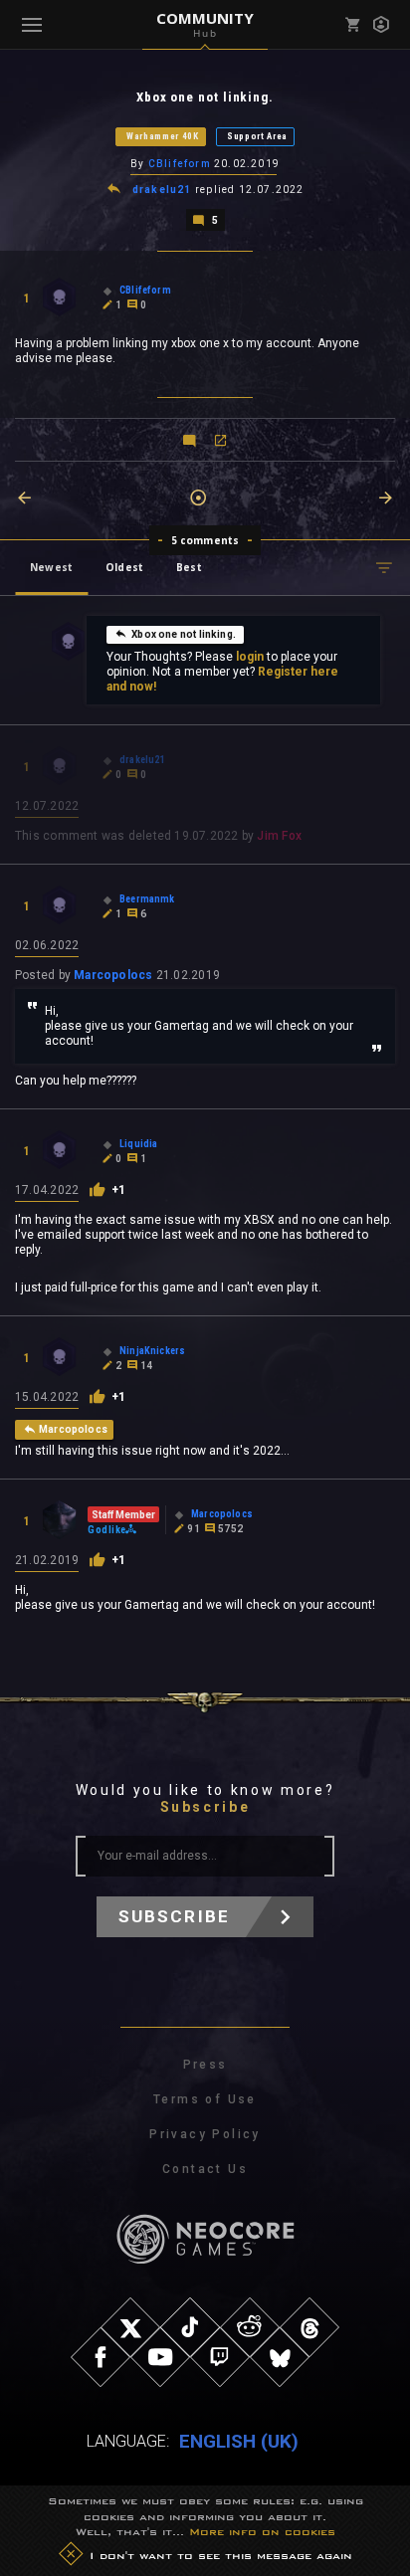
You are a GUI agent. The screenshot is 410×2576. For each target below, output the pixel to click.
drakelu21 (162, 190)
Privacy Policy (205, 2134)
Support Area (257, 136)
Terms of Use (205, 2099)
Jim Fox (279, 836)
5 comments (205, 540)
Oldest (124, 567)
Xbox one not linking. (184, 634)
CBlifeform (180, 164)
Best (189, 567)
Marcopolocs (113, 975)
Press (205, 2065)
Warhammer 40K (163, 136)
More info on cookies (262, 2531)
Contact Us (205, 2169)
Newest (51, 567)
